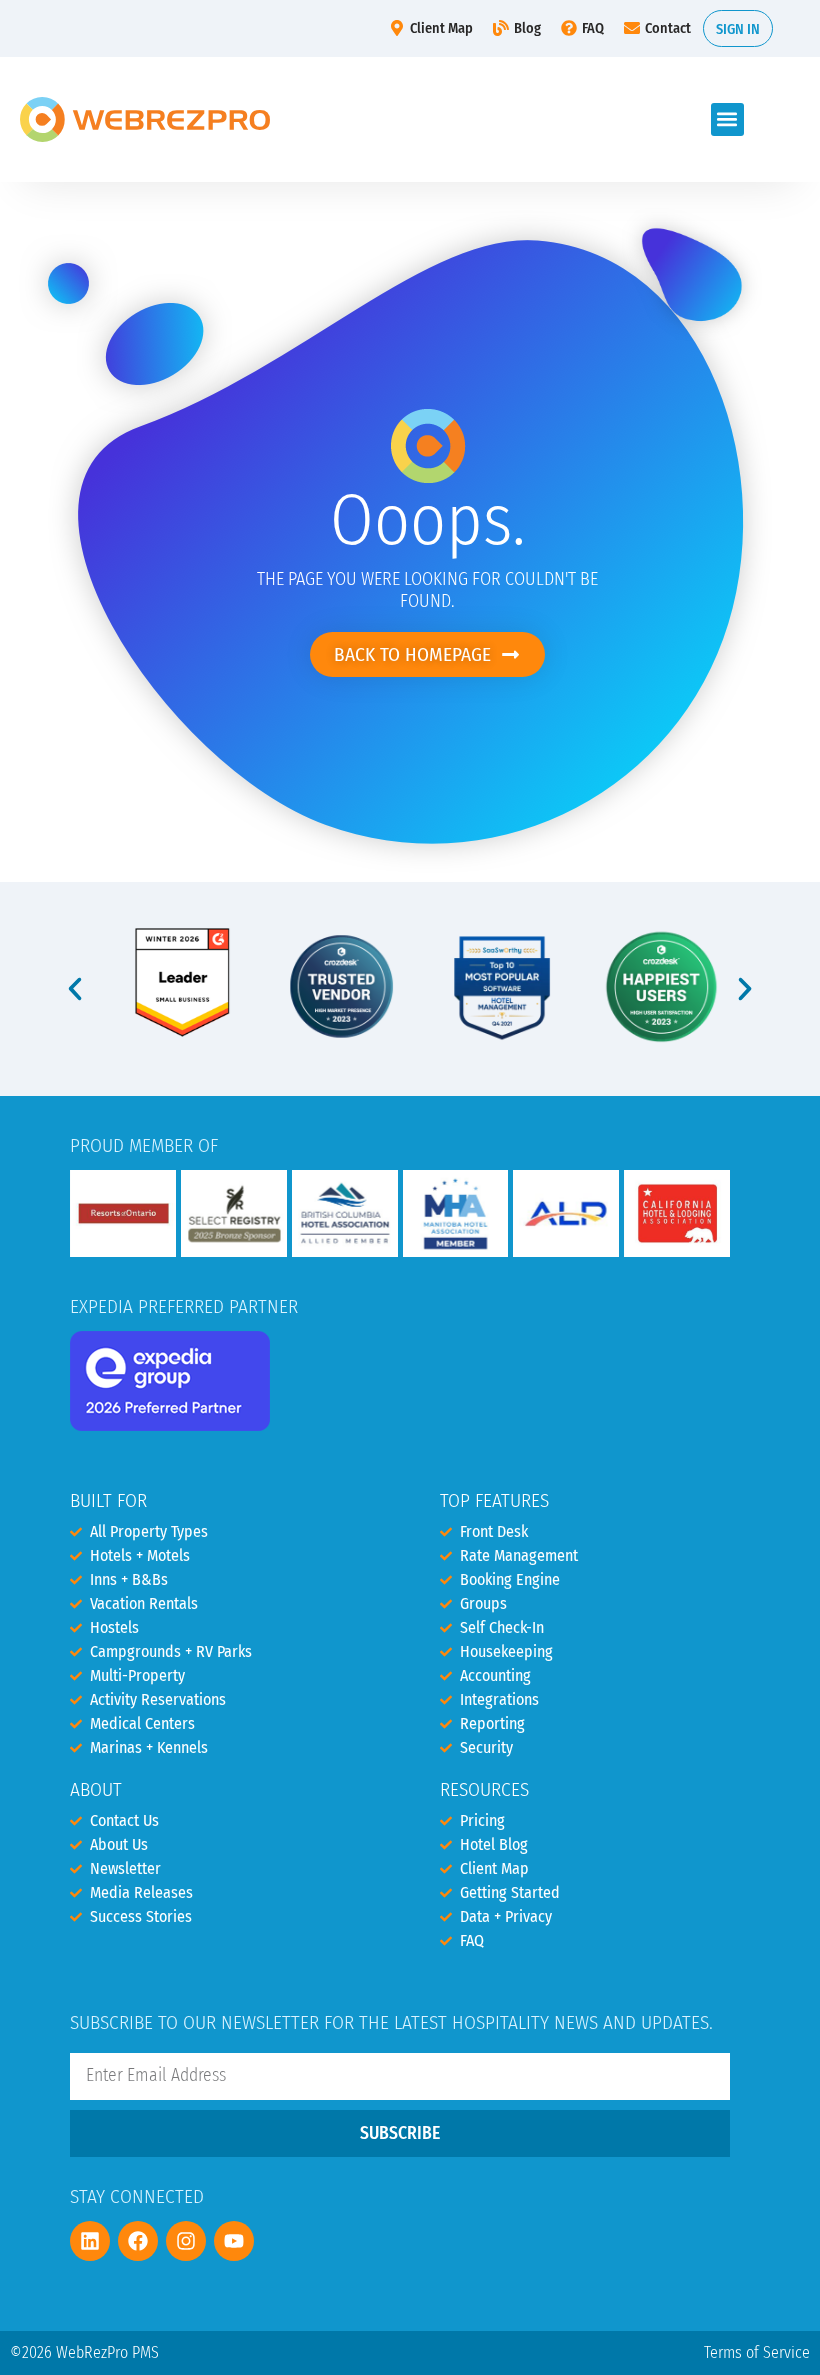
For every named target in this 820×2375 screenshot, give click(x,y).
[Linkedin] (90, 2241)
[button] (727, 119)
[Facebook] (138, 2241)
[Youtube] (234, 2241)
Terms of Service (757, 2352)
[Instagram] (186, 2241)
